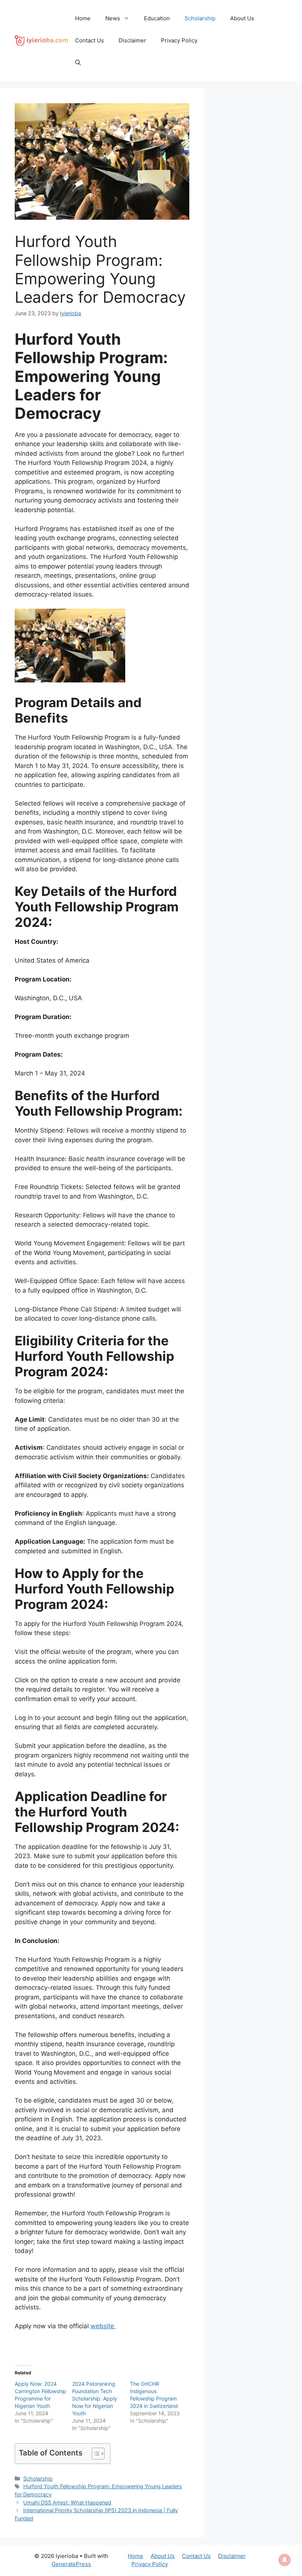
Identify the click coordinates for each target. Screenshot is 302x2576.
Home (83, 18)
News (113, 18)
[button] (78, 63)
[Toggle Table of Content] (94, 2454)
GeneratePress (71, 2564)
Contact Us (89, 40)
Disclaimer (132, 40)
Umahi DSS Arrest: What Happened (67, 2502)
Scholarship (200, 18)
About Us (242, 18)
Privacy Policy (179, 40)
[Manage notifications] (285, 2560)
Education (157, 18)
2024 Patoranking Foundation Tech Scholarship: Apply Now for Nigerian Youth (95, 2398)
